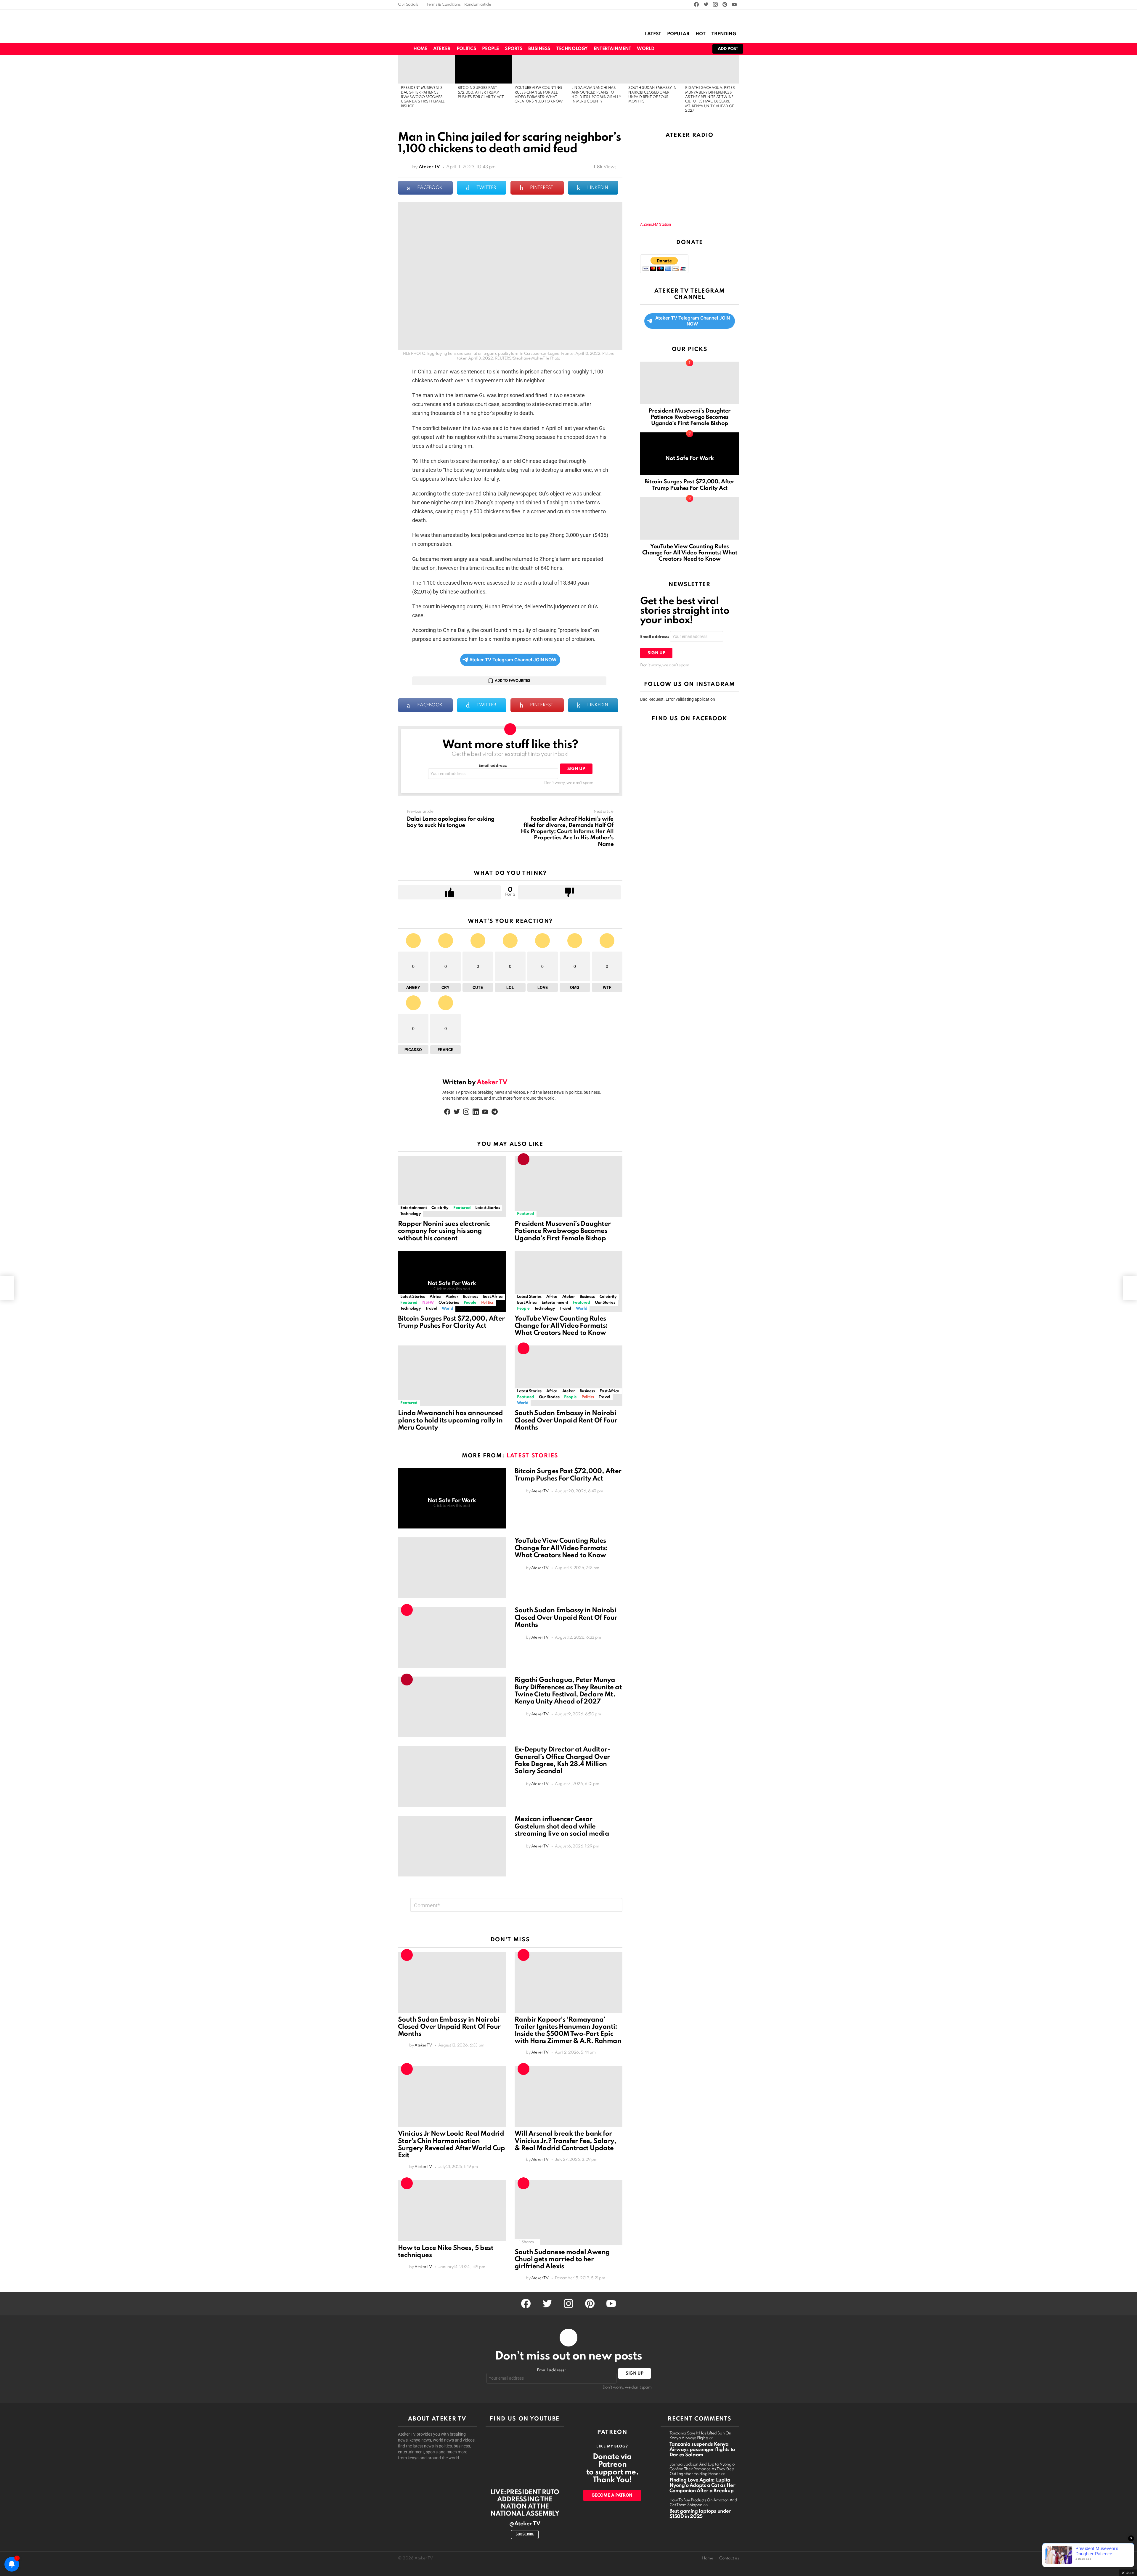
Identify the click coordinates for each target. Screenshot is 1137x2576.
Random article (478, 5)
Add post (728, 49)
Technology (572, 49)
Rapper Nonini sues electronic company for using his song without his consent (444, 1231)
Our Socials (408, 5)
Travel (431, 1309)
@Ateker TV (525, 2524)
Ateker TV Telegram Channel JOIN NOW (513, 660)
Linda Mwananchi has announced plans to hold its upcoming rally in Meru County (451, 1420)
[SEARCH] (680, 49)
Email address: (493, 766)
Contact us (729, 2558)
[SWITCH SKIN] (669, 49)
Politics (466, 49)
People (490, 49)
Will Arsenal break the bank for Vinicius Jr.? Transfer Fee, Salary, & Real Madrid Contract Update (565, 2141)
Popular (678, 34)
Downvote (570, 892)
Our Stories (449, 1303)
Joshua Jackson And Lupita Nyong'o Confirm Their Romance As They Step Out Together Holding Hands (702, 2469)
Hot (701, 34)
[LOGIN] (700, 49)
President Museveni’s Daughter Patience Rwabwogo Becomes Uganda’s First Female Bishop (423, 97)
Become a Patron (612, 2495)
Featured (462, 1208)
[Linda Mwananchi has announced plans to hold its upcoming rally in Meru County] (597, 69)
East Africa (493, 1297)
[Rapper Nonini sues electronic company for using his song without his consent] (452, 1187)
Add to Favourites (512, 681)
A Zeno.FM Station (656, 224)
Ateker (442, 49)
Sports (514, 49)
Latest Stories (488, 1208)
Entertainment (612, 49)
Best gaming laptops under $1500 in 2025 (700, 2514)
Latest (653, 34)
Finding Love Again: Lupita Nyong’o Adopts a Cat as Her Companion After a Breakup (702, 2486)
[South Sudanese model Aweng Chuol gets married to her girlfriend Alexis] (568, 2213)
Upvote (449, 892)
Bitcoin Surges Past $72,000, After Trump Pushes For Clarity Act (481, 93)
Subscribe (525, 2535)
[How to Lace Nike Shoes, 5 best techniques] (452, 2211)
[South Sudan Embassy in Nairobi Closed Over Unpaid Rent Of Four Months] (654, 69)
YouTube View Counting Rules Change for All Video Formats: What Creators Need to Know (561, 1326)
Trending (724, 34)
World (645, 49)
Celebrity (440, 1208)
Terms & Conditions (444, 5)
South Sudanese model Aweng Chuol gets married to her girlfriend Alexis (562, 2259)
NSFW (428, 1303)
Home (420, 49)
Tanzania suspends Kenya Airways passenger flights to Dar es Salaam (702, 2450)
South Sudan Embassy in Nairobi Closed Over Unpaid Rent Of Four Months (566, 1420)
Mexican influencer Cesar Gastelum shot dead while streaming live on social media (562, 1826)
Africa (435, 1297)
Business (539, 49)
